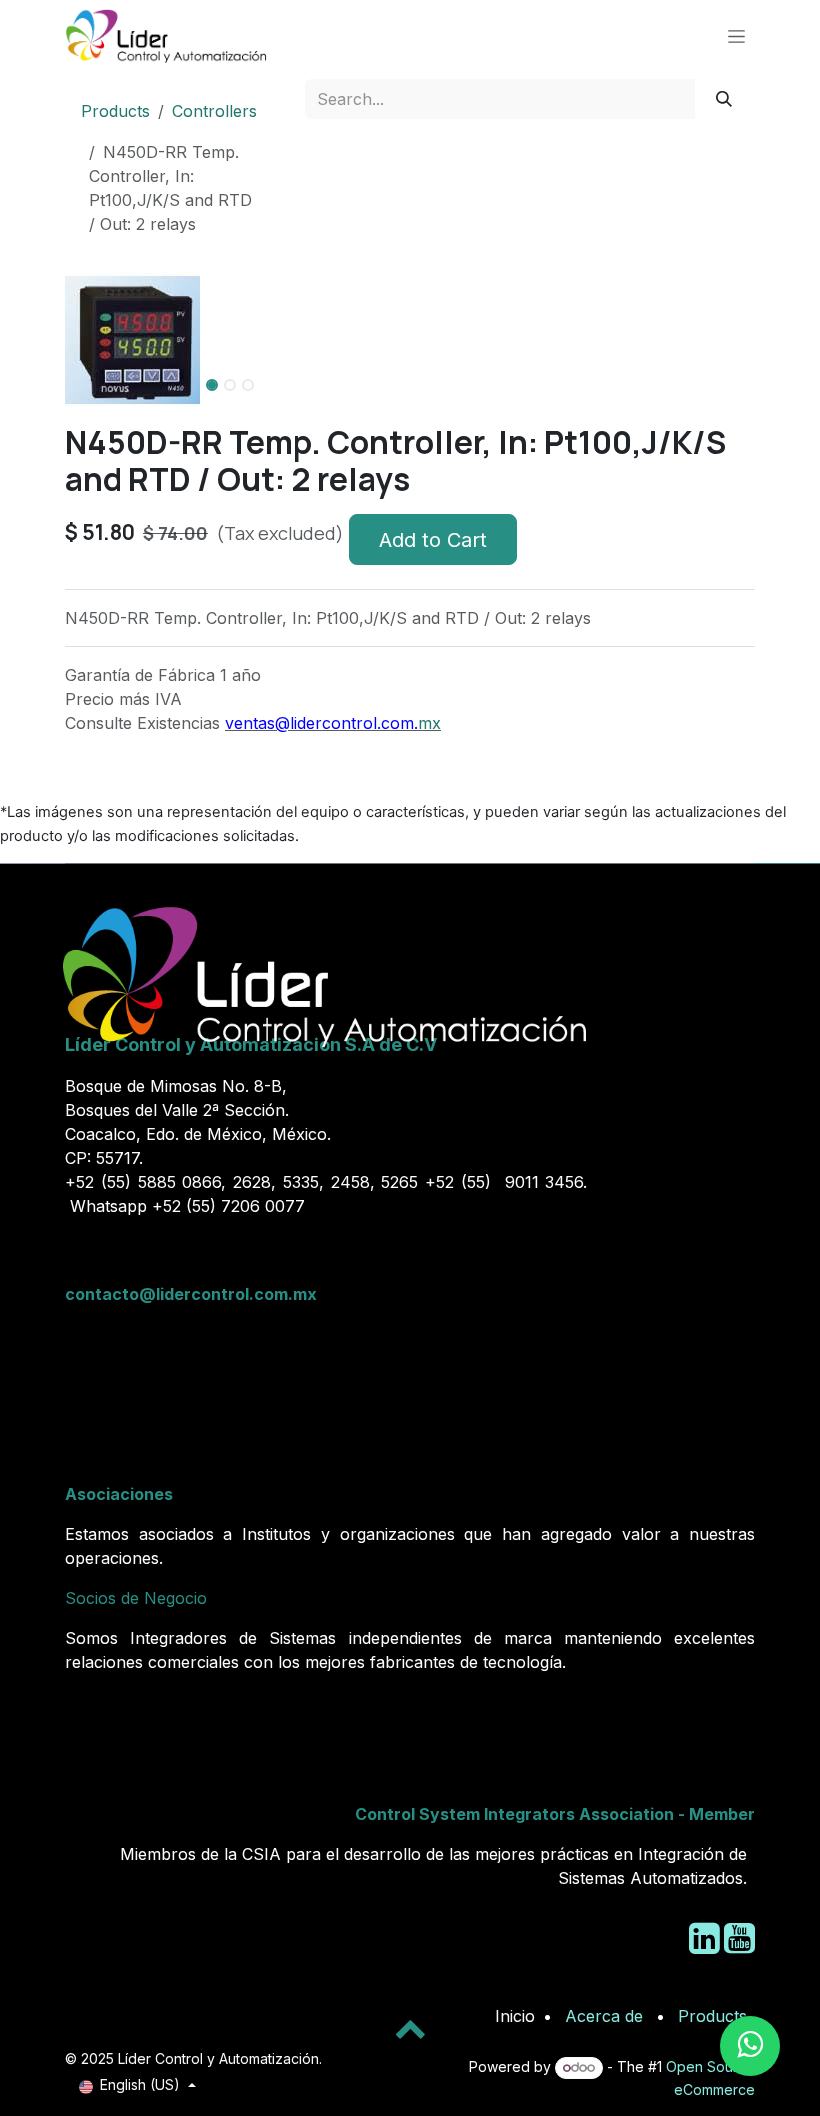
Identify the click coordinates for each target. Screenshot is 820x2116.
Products (115, 111)
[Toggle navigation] (736, 35)
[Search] (724, 99)
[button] (81, 415)
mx (429, 723)
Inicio (515, 2016)
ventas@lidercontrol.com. (321, 723)
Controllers (214, 111)
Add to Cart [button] (433, 540)
